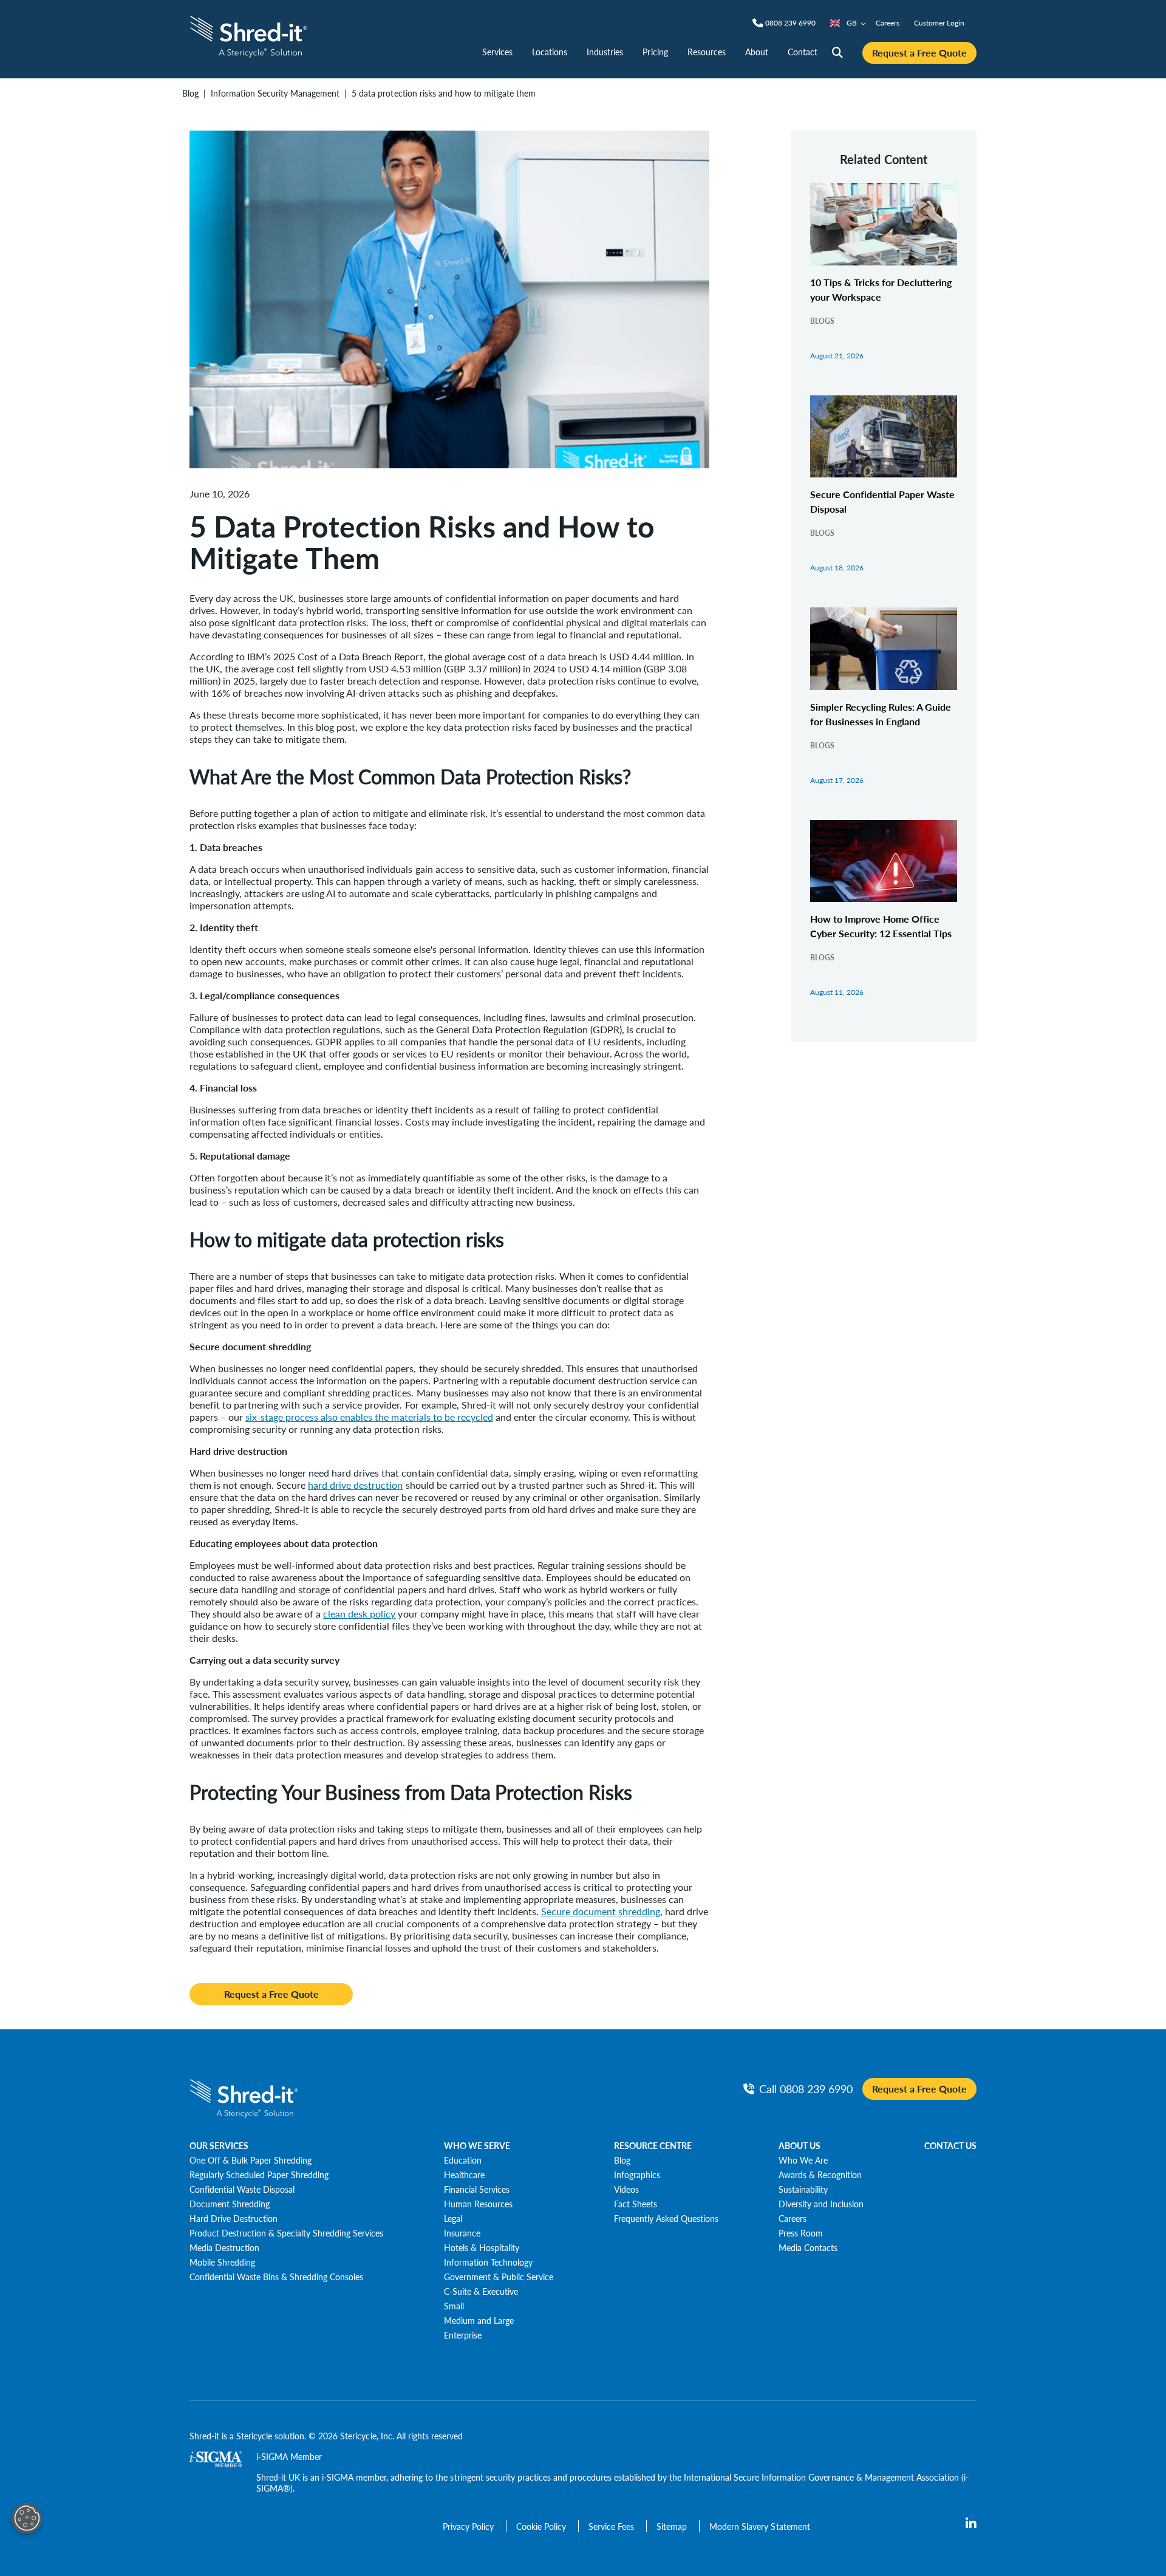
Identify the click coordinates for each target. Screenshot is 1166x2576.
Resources (707, 52)
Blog (190, 93)
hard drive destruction (355, 1485)
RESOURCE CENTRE (653, 2145)
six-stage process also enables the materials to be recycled (369, 1417)
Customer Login (939, 23)
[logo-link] (249, 35)
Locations (550, 52)
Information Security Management (275, 93)
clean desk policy (359, 1614)
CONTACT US (950, 2145)
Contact (803, 52)
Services (497, 52)
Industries (605, 52)
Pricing (655, 52)
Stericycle (254, 2436)
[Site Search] (837, 53)
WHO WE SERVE (477, 2145)
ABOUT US (799, 2145)
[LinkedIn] (971, 2524)
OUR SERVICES (219, 2145)
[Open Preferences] (27, 2518)
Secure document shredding (601, 1911)
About (757, 52)
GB (852, 23)
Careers (888, 23)
